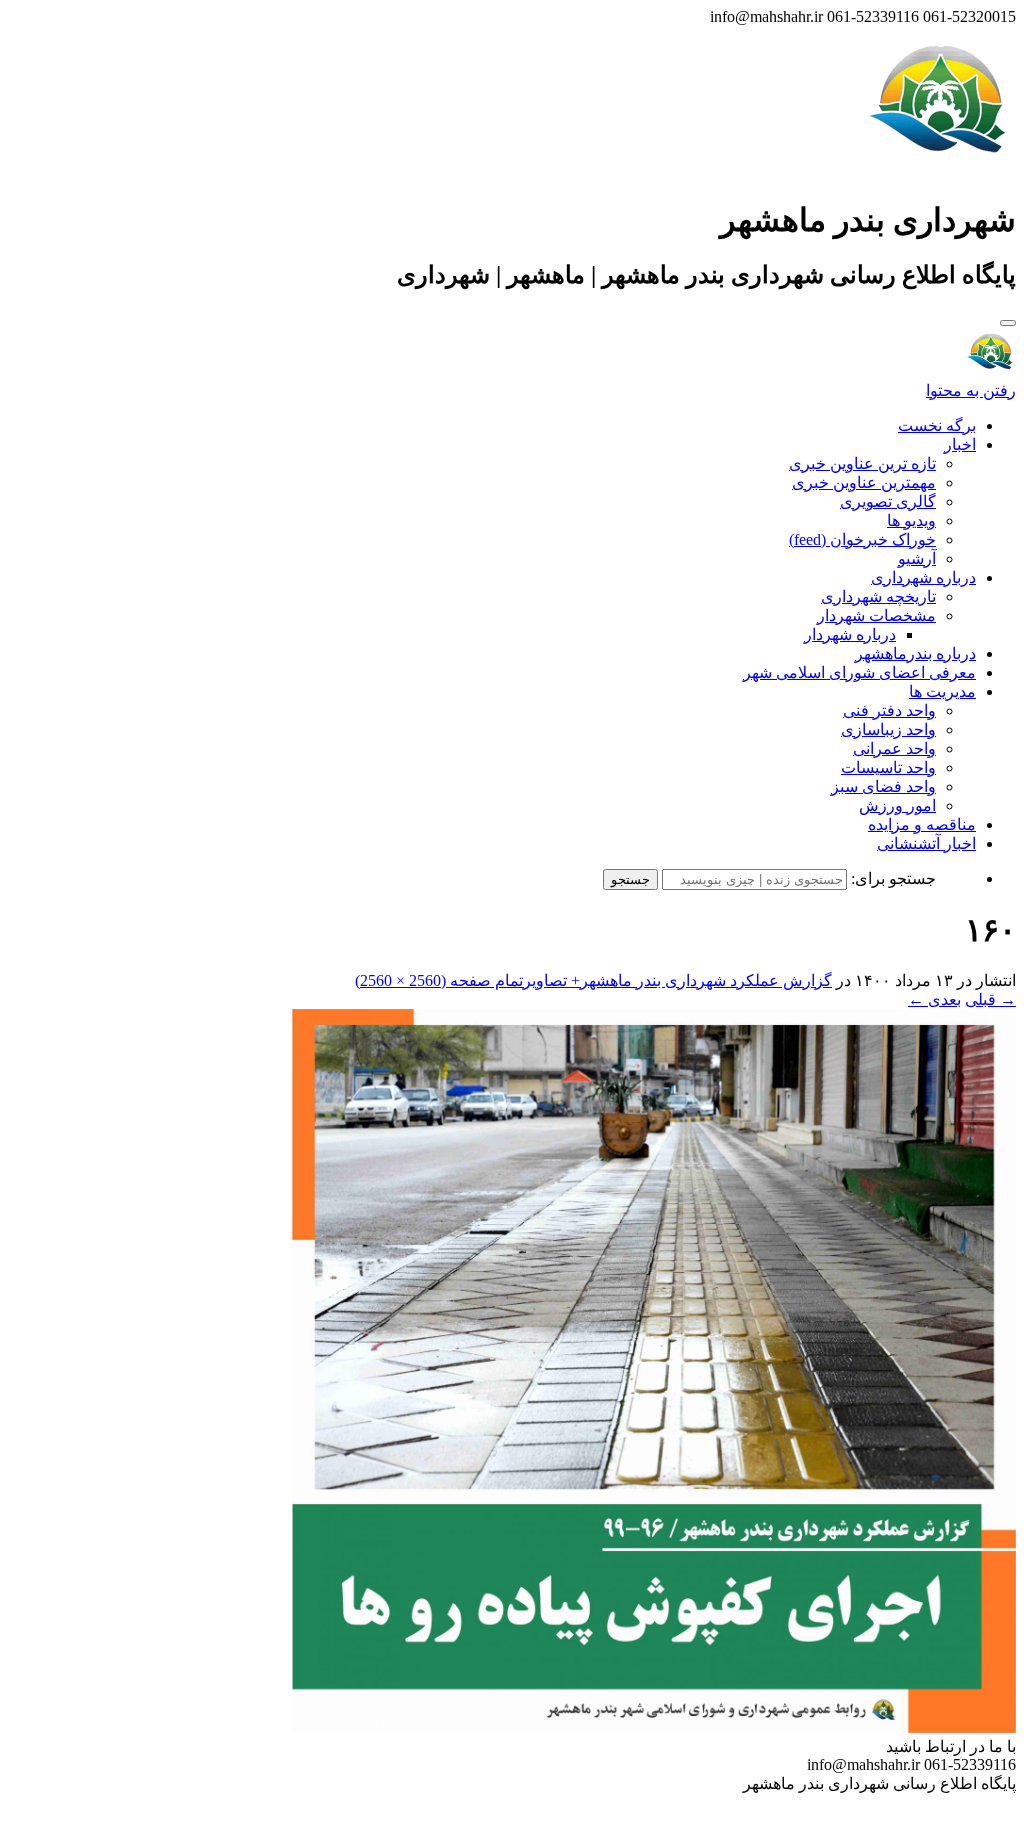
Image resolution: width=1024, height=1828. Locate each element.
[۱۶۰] (654, 1727)
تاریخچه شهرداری (878, 596)
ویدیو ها (911, 520)
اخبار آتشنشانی (926, 843)
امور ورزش (897, 805)
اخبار (960, 444)
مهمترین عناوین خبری (864, 482)
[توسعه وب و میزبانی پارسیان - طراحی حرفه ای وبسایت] (966, 1810)
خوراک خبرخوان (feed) (862, 539)
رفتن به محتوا (971, 390)
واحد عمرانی (894, 748)
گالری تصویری (888, 501)
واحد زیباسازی (888, 729)
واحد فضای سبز (883, 786)
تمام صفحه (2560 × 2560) (439, 980)
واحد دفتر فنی (889, 710)
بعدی (934, 999)
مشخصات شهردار (876, 615)
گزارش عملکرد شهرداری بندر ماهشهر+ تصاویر (677, 980)
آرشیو (917, 558)
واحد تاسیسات (888, 767)
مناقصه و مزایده (922, 824)
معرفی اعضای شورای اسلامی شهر (859, 672)
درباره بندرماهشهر (915, 653)
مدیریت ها (942, 691)
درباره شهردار (850, 634)
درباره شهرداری (923, 577)
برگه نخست (937, 425)
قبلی (990, 999)
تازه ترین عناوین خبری (862, 463)
